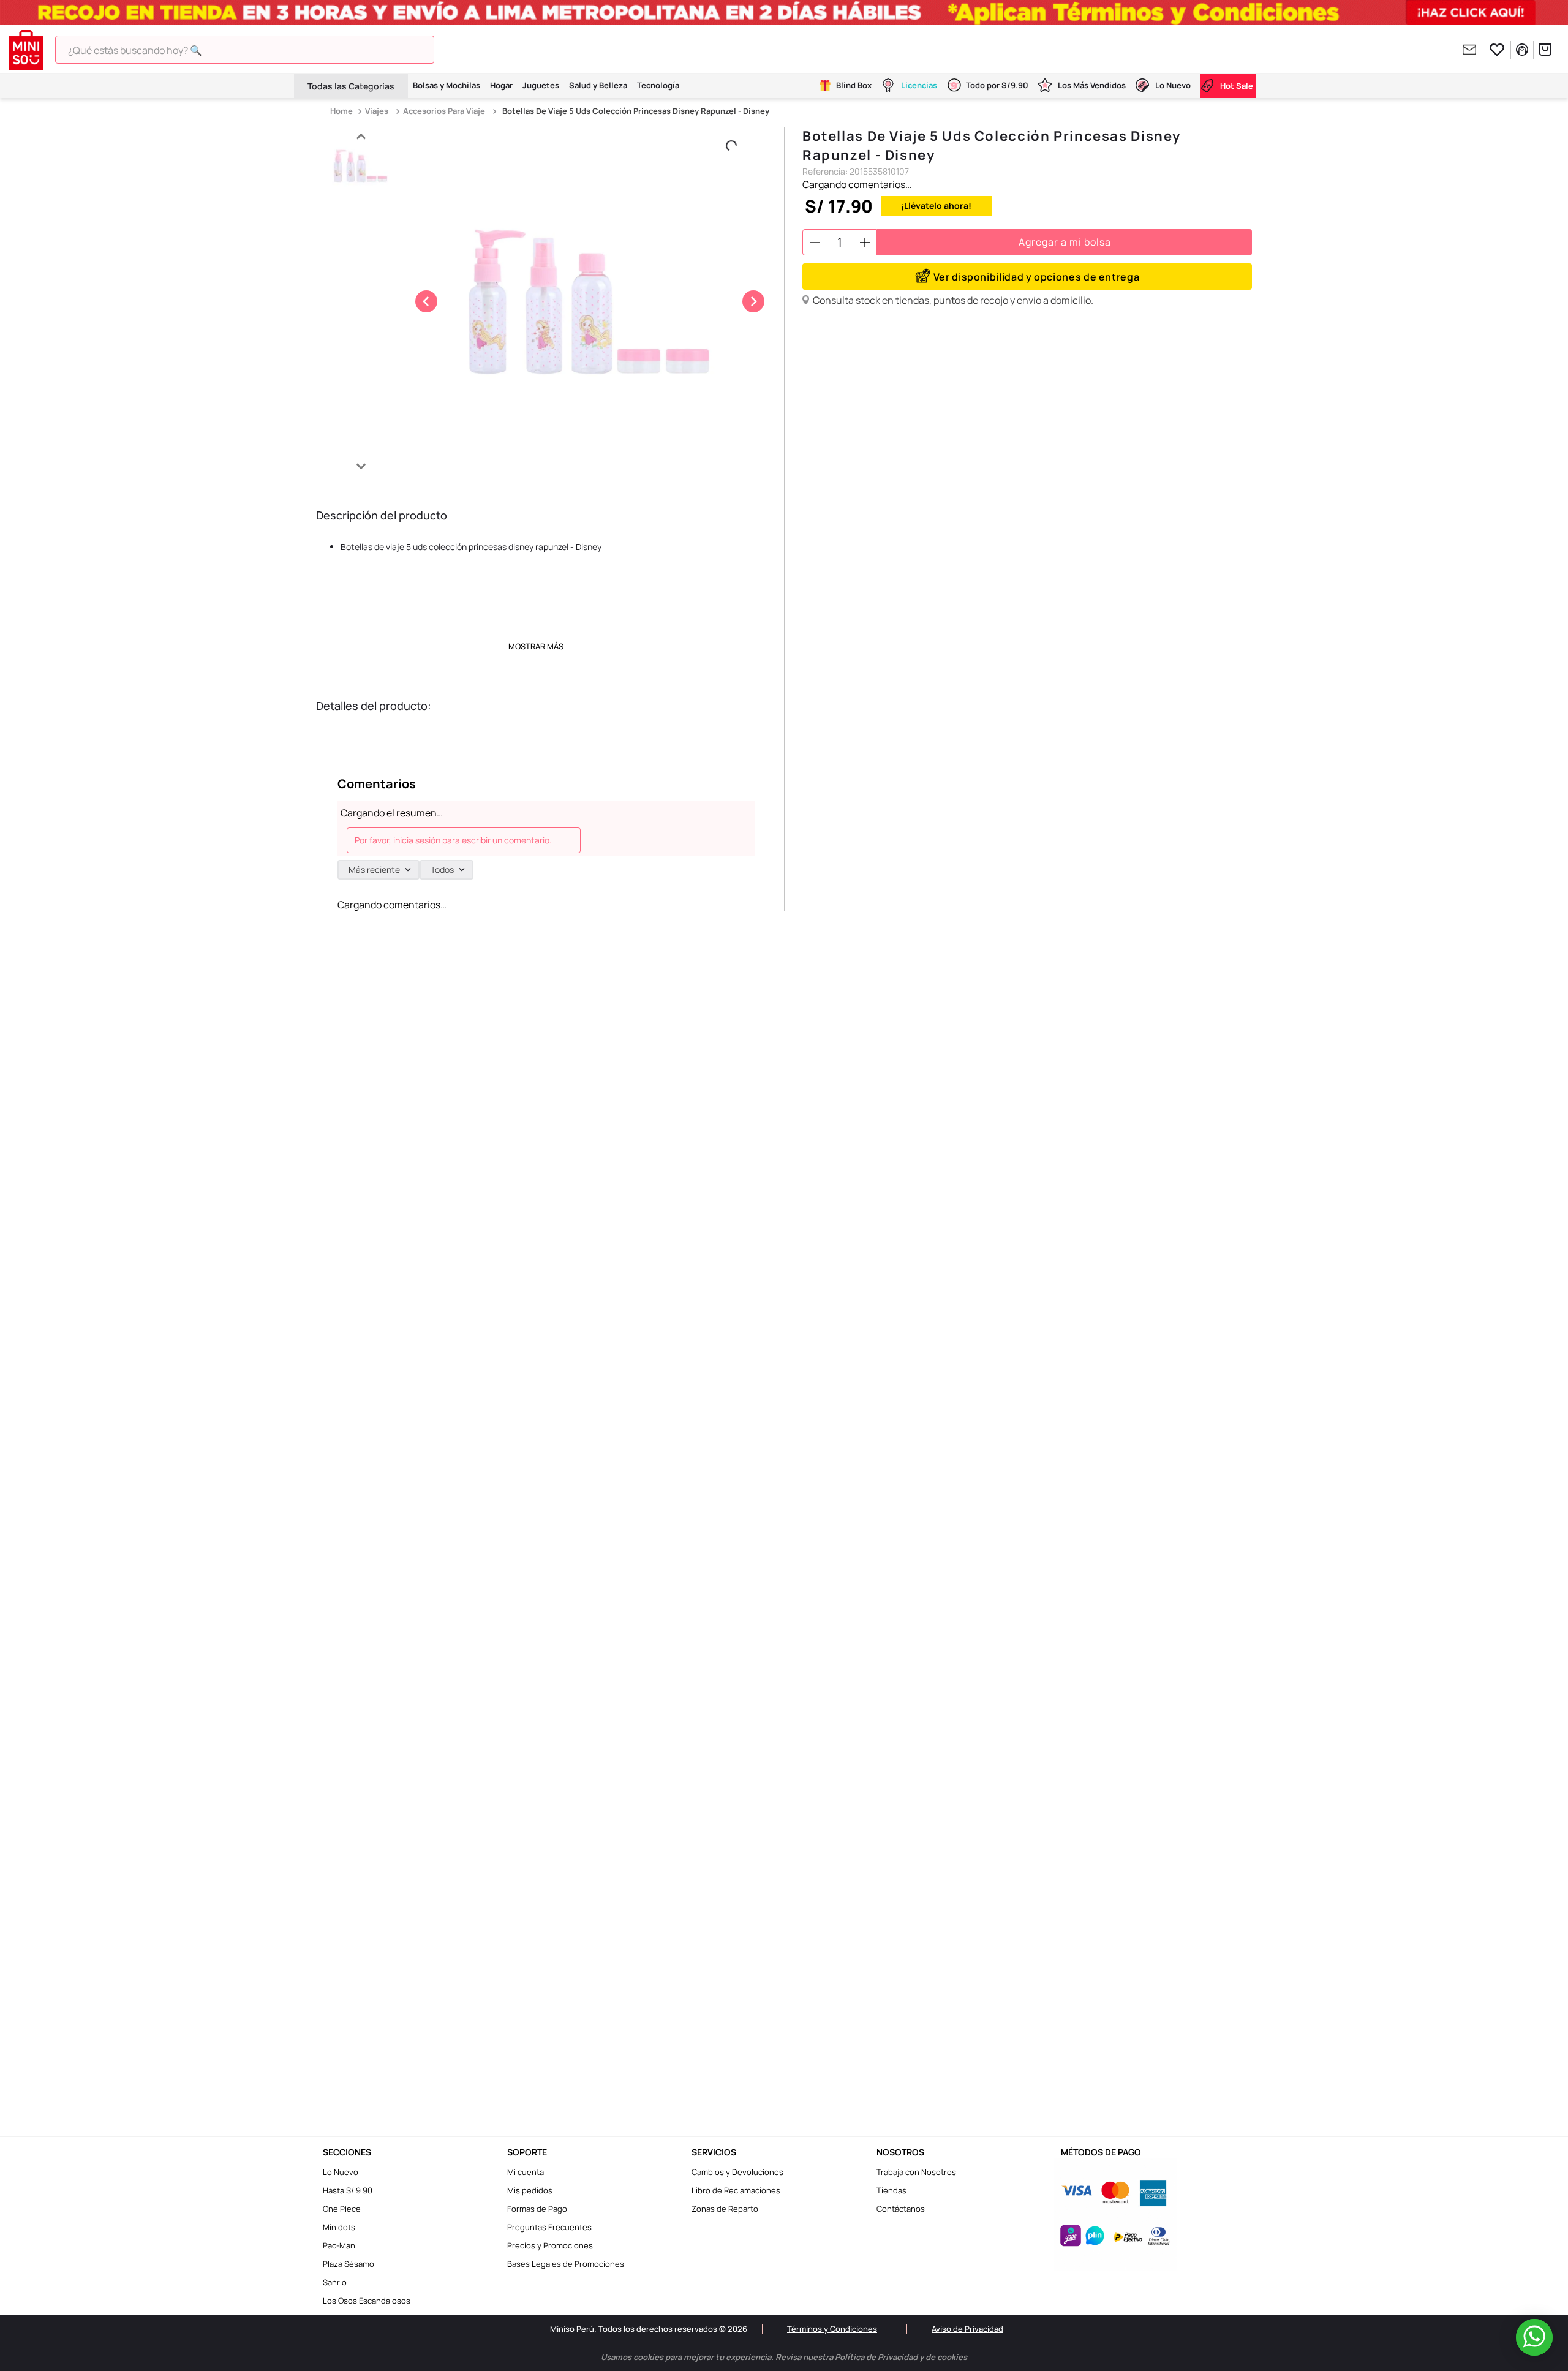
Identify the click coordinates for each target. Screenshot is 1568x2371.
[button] (1027, 277)
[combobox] (263, 50)
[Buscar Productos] (455, 50)
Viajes (377, 111)
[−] (815, 242)
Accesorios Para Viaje (444, 111)
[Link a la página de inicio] (343, 111)
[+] (865, 242)
